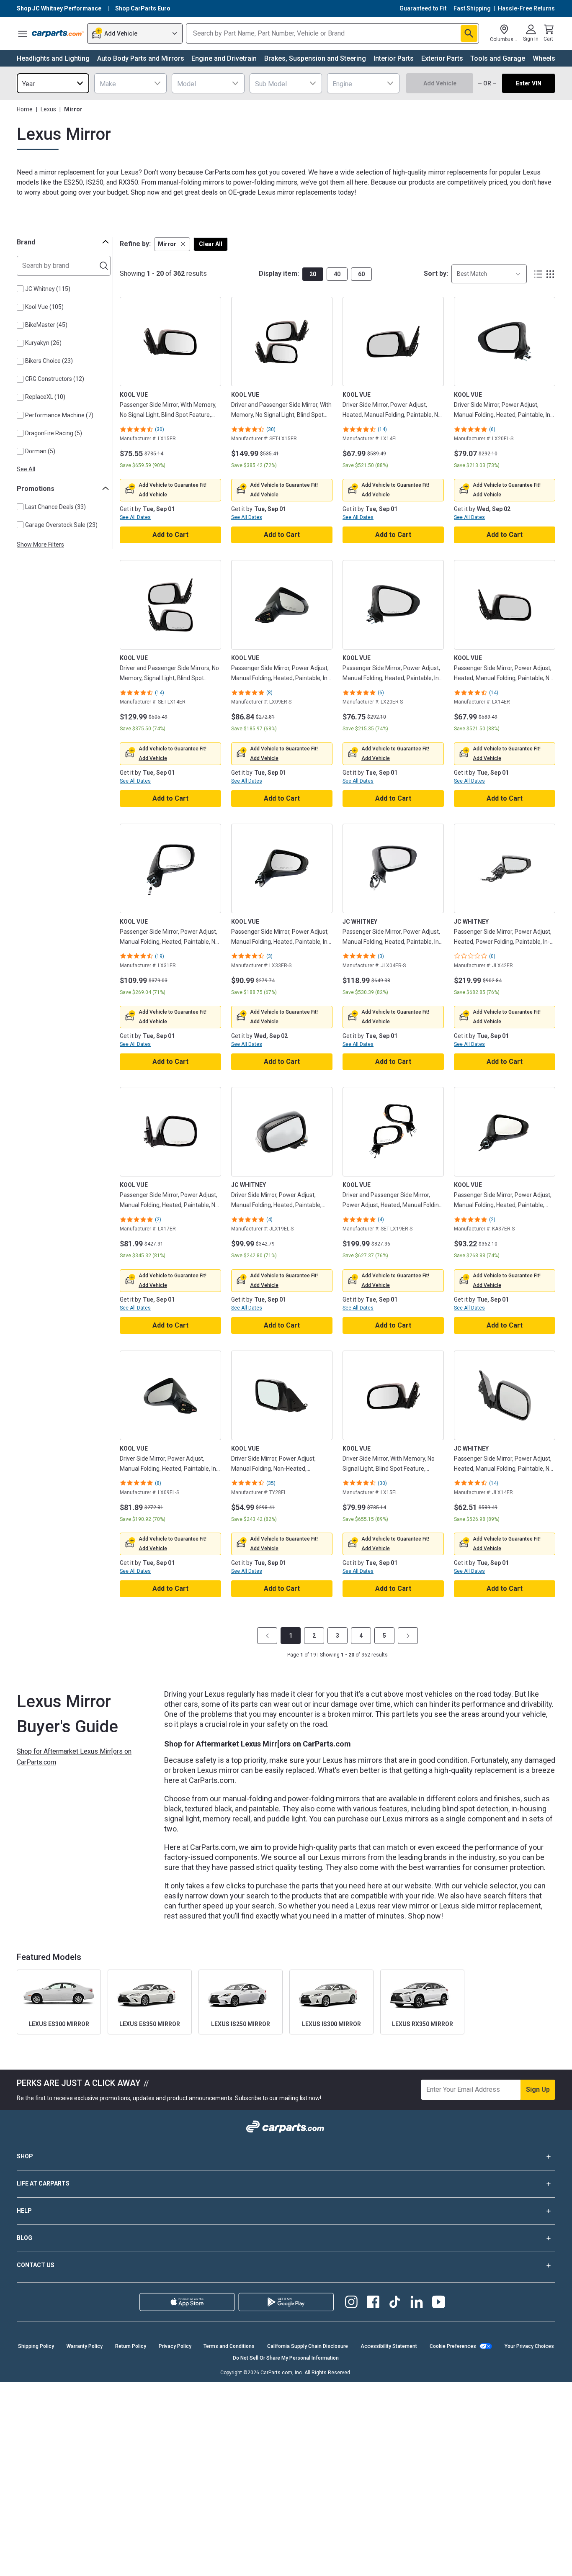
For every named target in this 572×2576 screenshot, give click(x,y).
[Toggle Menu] (23, 33)
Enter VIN (529, 83)
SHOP (25, 2156)
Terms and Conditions (229, 2346)
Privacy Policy (175, 2346)
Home (25, 109)
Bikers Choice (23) (49, 361)
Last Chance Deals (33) (55, 507)
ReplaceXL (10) (45, 397)
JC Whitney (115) (48, 289)
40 (337, 274)
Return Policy (131, 2346)
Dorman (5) (40, 451)
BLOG (24, 2238)
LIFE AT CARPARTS (43, 2183)
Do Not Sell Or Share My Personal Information (286, 2358)
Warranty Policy (85, 2346)
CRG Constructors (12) (55, 379)
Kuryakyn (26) (43, 343)
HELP (24, 2211)
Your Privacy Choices (529, 2346)
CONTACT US (36, 2265)
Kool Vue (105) (44, 307)
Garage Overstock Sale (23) (61, 525)
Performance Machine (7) (59, 415)
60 (361, 274)
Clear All (211, 244)
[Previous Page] (267, 1636)
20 (313, 274)
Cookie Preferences (453, 2346)
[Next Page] (408, 1636)
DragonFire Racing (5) (54, 433)
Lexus (48, 109)
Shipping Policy (36, 2346)
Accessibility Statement (389, 2346)
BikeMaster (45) (46, 325)
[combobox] (53, 83)
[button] (172, 244)
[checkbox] (20, 289)
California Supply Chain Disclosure (308, 2346)
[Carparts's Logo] (58, 33)
